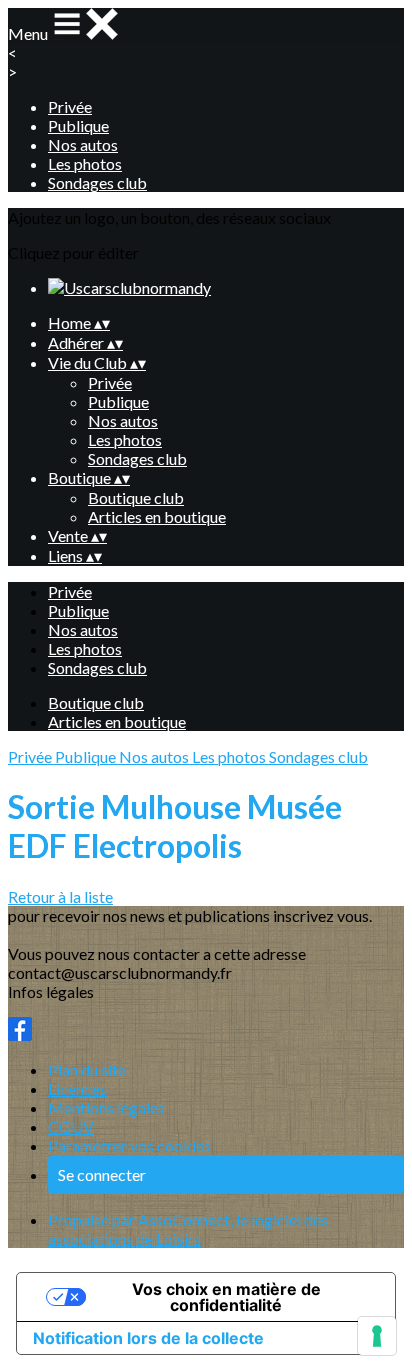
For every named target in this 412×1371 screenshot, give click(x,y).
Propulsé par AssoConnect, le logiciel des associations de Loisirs (188, 1229)
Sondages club (97, 182)
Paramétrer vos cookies (129, 1145)
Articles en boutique (157, 516)
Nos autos (83, 144)
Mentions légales (106, 1107)
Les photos (85, 163)
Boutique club (136, 497)
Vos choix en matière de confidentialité (226, 1297)
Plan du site (87, 1069)
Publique (78, 125)
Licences (77, 1088)
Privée (70, 106)
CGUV (71, 1126)
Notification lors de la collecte (148, 1338)
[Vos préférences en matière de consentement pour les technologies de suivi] (377, 1336)
